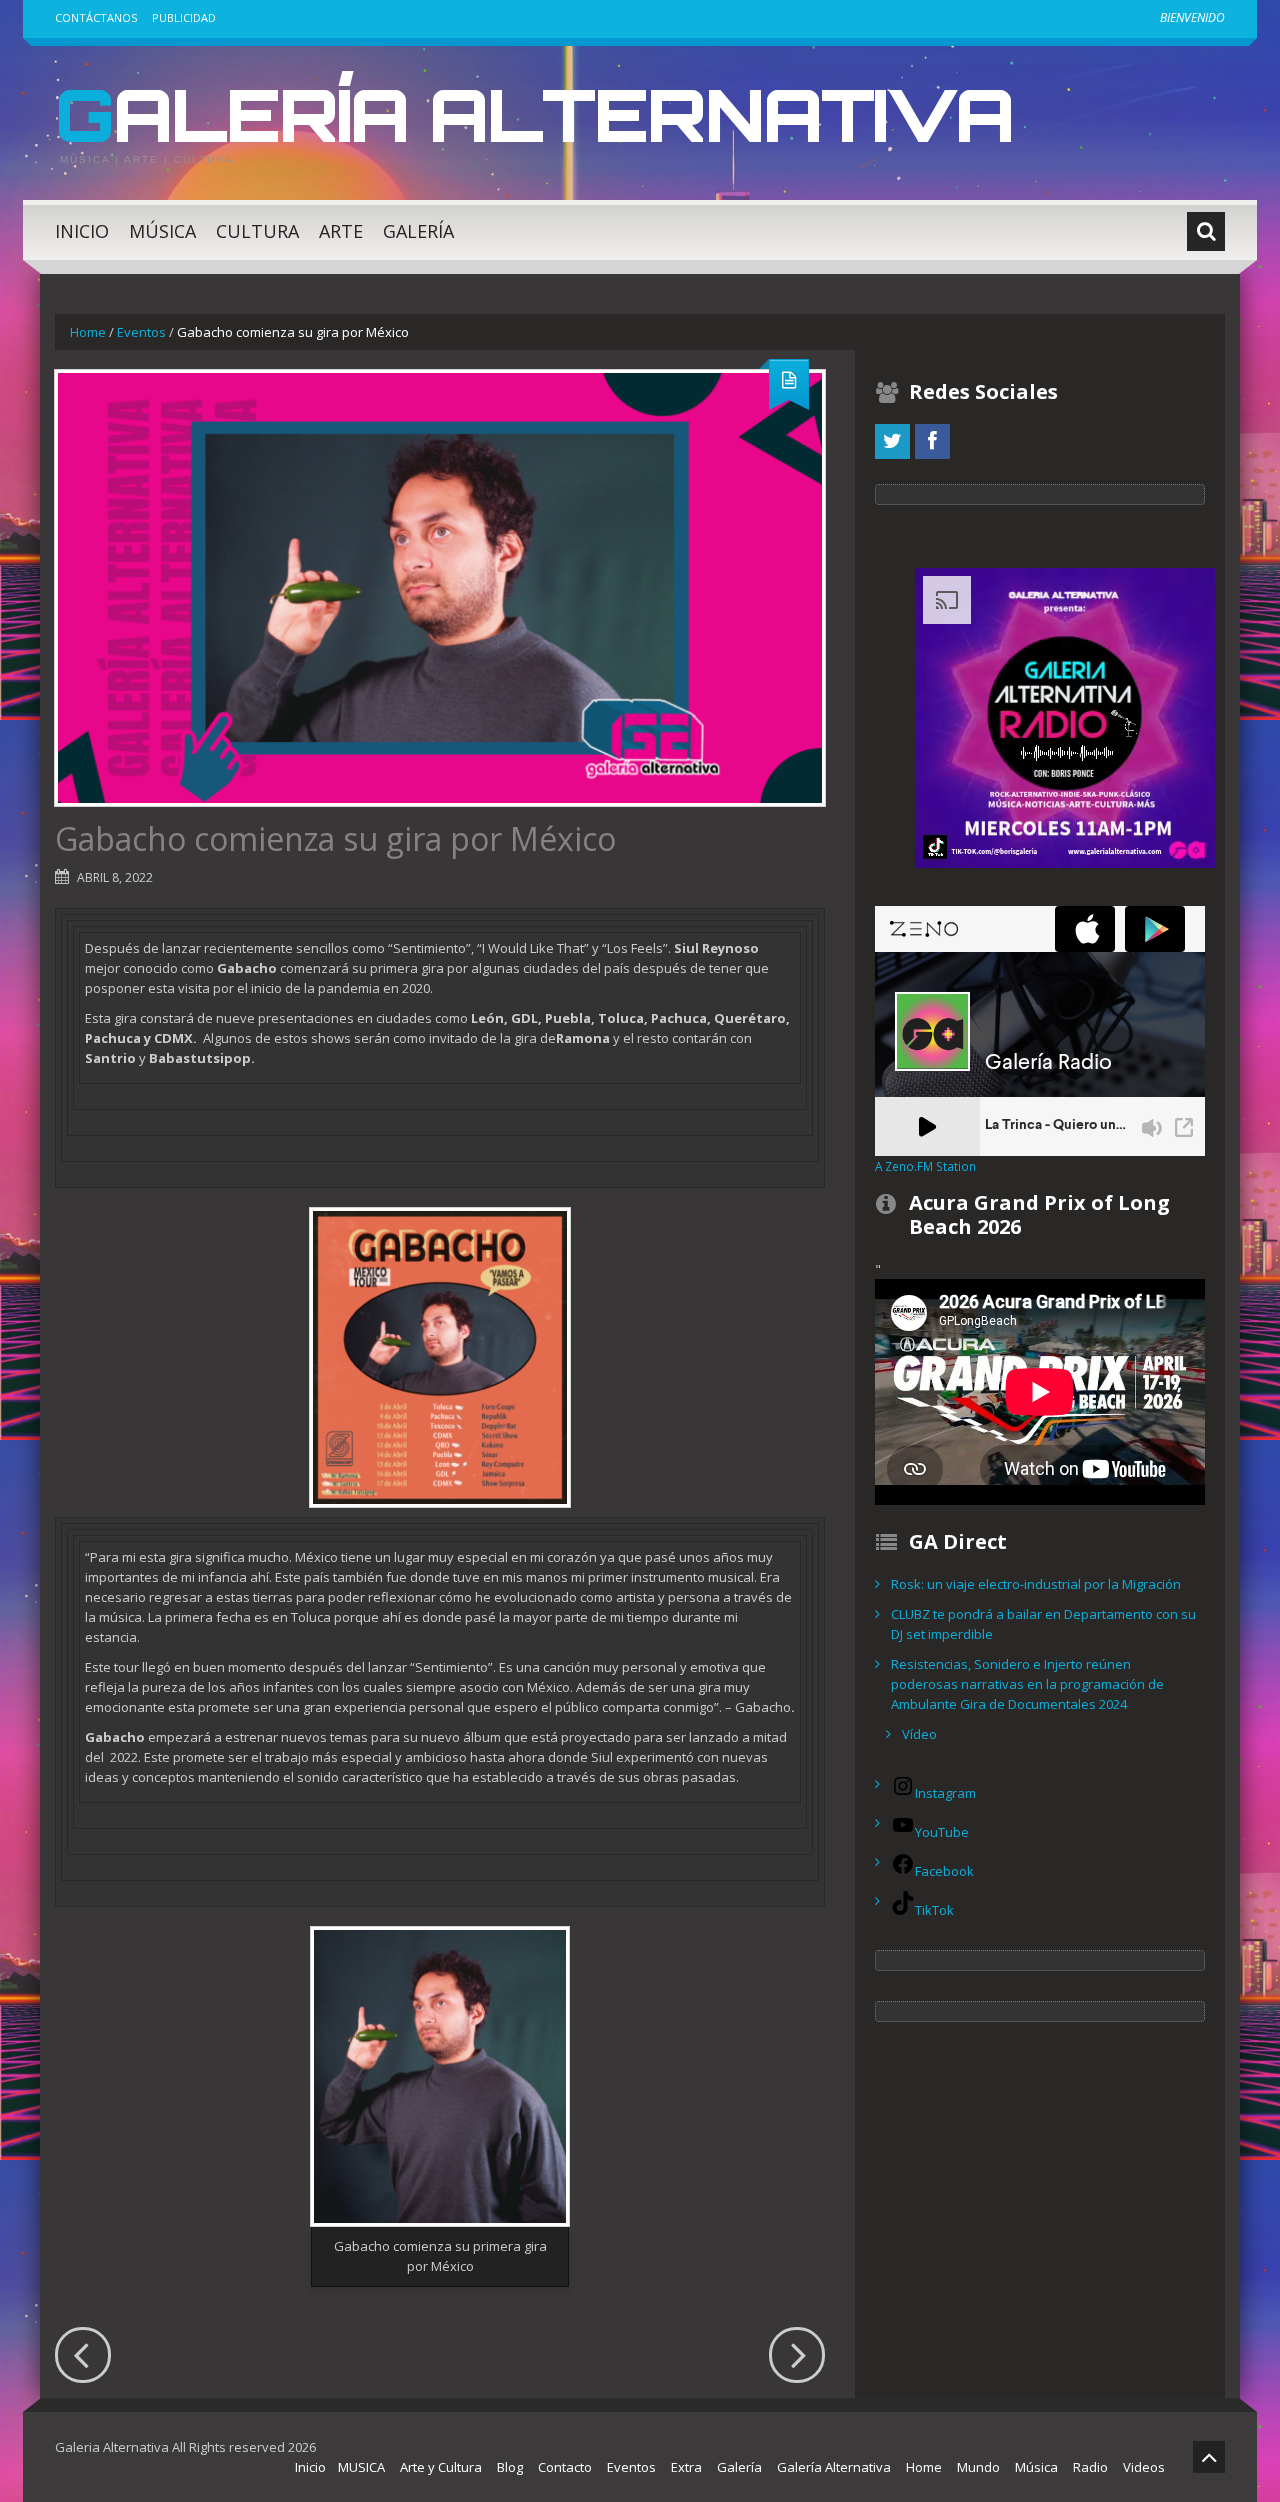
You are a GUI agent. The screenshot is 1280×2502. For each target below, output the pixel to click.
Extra (686, 2467)
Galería (418, 231)
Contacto (565, 2467)
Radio (1090, 2467)
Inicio (82, 231)
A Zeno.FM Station (925, 1166)
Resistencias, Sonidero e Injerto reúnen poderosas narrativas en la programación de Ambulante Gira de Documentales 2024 (1027, 1684)
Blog (510, 2467)
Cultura (257, 231)
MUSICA (361, 2467)
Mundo (978, 2467)
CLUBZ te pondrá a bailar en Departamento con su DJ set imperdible (1043, 1624)
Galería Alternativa (534, 114)
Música (162, 231)
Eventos (141, 332)
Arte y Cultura (441, 2467)
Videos (1144, 2467)
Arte (341, 231)
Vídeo (919, 1734)
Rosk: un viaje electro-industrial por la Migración (1036, 1584)
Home (88, 332)
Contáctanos (96, 17)
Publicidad (184, 17)
